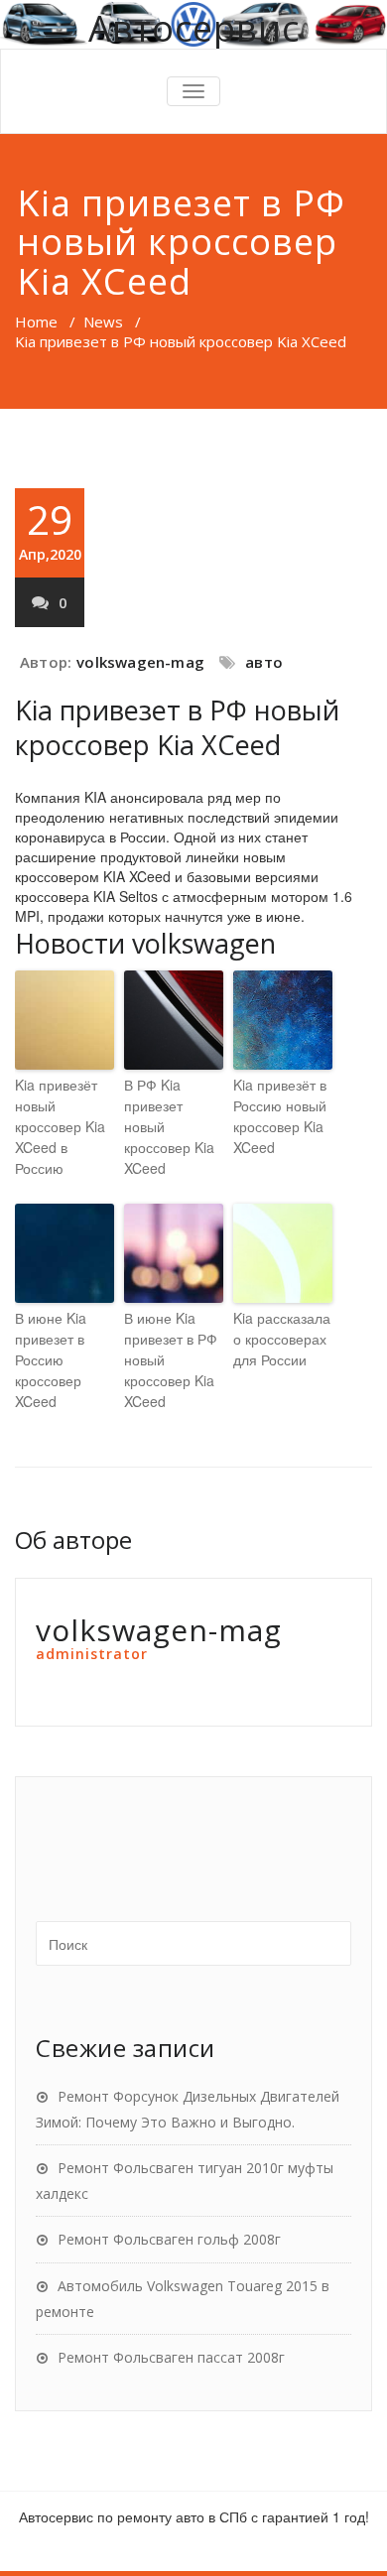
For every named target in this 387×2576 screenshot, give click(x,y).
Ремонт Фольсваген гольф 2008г (169, 2239)
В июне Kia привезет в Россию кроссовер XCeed (51, 1359)
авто (264, 662)
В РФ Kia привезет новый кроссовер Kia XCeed (169, 1126)
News (103, 322)
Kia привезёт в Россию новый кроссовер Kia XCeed (280, 1116)
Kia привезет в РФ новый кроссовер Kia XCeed (177, 727)
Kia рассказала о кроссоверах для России (282, 1339)
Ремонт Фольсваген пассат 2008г (171, 2357)
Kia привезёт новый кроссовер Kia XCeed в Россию (60, 1126)
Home (36, 322)
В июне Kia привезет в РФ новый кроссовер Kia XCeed (171, 1359)
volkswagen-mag (140, 662)
